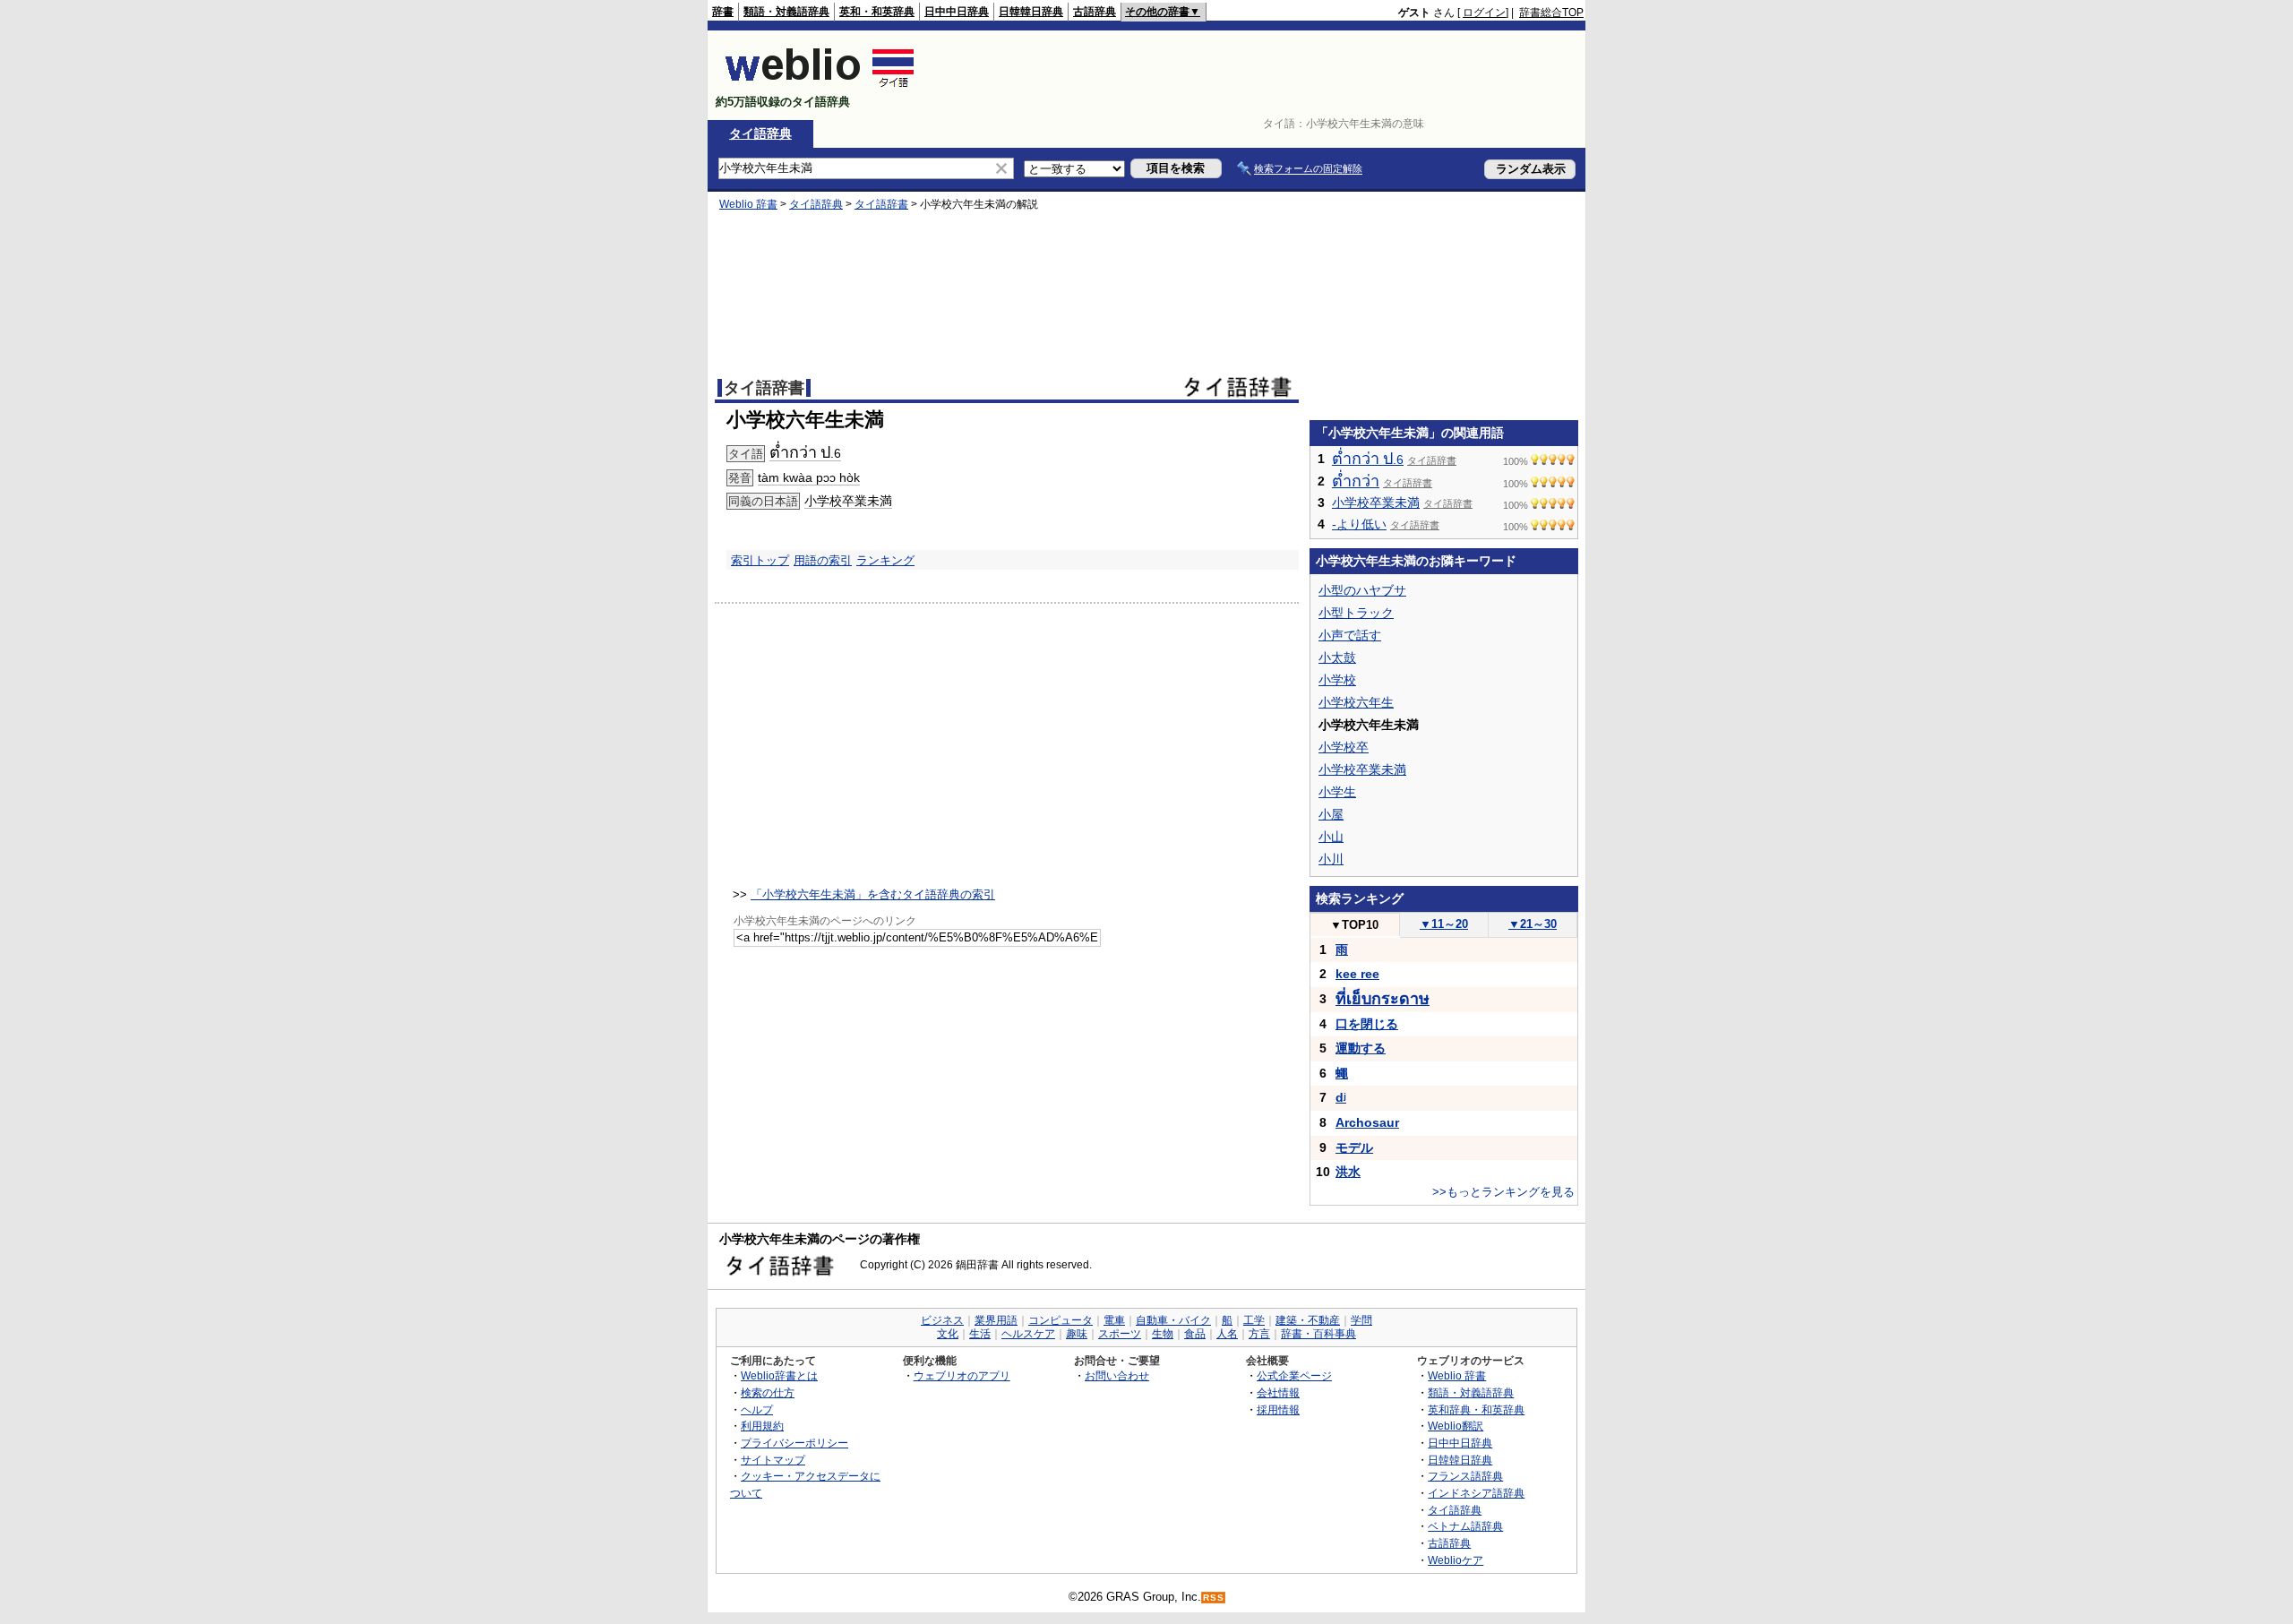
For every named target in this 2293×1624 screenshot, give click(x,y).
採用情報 (1278, 1409)
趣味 (1077, 1334)
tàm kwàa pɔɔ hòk (809, 477)
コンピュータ (1061, 1320)
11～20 (1444, 924)
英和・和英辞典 (877, 12)
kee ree (1357, 974)
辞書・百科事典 (1318, 1334)
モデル (1354, 1147)
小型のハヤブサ (1362, 590)
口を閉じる (1367, 1024)
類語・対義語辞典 (786, 12)
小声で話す (1350, 635)
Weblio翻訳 (1456, 1426)
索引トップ (760, 560)
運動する (1361, 1048)
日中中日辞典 (957, 12)
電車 (1114, 1320)
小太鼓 (1337, 657)
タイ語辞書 (881, 204)
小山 (1331, 837)
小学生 (1337, 792)
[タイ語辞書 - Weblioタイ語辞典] (820, 86)
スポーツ (1120, 1334)
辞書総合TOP (1551, 13)
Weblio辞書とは (779, 1375)
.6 (805, 454)
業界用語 (996, 1320)
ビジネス (942, 1320)
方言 (1259, 1334)
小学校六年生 (1356, 702)
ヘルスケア (1028, 1334)
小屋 (1331, 814)
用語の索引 (823, 560)
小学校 (1337, 680)
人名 (1227, 1334)
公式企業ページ (1294, 1375)
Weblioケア (1456, 1560)
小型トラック (1356, 613)
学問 (1361, 1320)
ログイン (1484, 13)
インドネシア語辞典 (1476, 1493)
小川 (1331, 859)
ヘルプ (757, 1409)
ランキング (885, 560)
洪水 (1348, 1172)
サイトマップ (773, 1460)
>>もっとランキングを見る (1503, 1192)
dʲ (1341, 1097)
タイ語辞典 (760, 133)
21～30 (1533, 924)
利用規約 (762, 1426)
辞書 (723, 12)
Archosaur (1367, 1122)
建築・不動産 (1308, 1320)
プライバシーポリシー (794, 1443)
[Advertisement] (1258, 75)
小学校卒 (1344, 747)
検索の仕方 (768, 1392)
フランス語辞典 (1465, 1476)
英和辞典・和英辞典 (1476, 1409)
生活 (980, 1334)
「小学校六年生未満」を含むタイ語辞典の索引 (873, 894)
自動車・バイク (1173, 1320)
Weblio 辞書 (748, 204)
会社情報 (1278, 1392)
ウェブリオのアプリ (962, 1375)
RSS (1214, 1598)
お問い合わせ (1117, 1375)
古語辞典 (1095, 12)
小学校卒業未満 (848, 501)
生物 (1163, 1334)
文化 (948, 1334)
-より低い (1359, 524)
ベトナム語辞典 (1465, 1526)
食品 (1195, 1334)
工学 (1254, 1320)
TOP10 (1354, 925)
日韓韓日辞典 (1031, 12)
